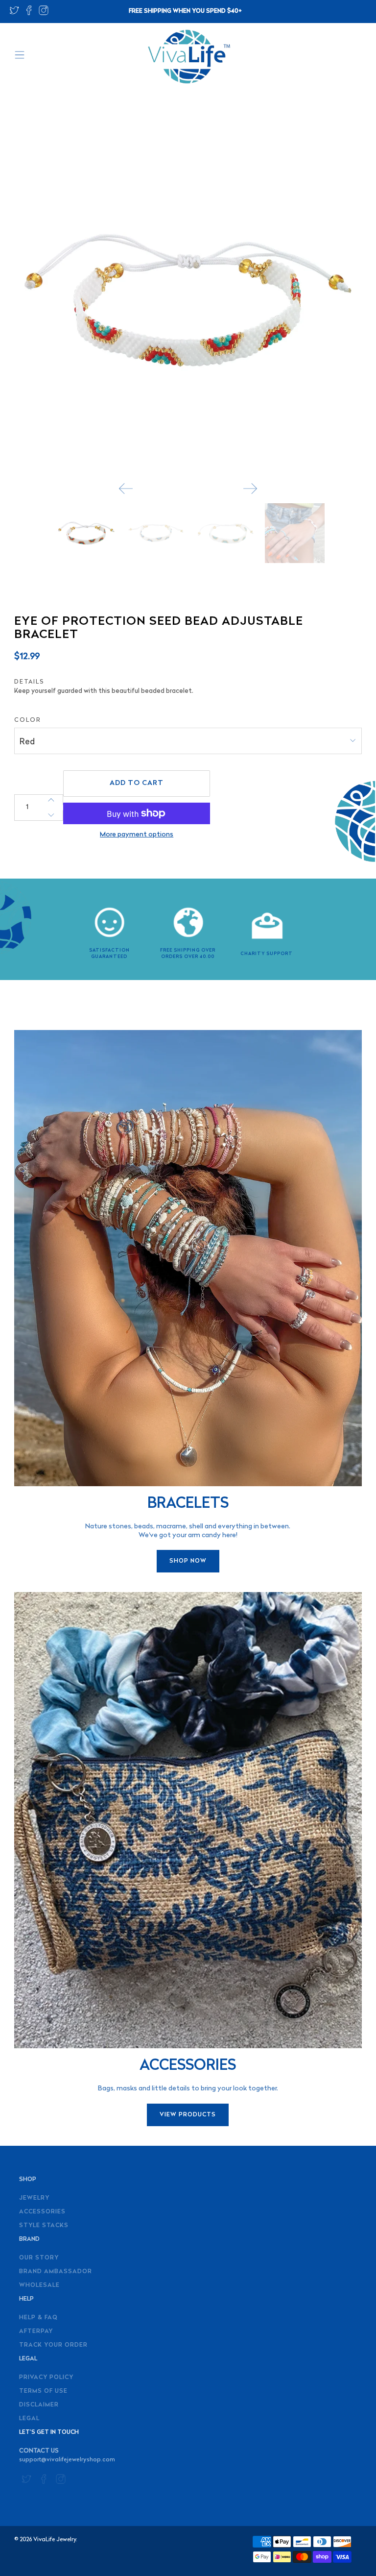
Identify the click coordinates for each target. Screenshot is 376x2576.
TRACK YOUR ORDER (53, 2345)
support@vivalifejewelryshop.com (67, 2460)
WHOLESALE (39, 2285)
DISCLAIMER (39, 2405)
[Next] (250, 489)
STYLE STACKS (44, 2226)
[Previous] (126, 489)
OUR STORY (39, 2258)
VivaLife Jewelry (55, 2540)
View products (188, 2115)
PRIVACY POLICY (46, 2378)
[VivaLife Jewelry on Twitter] (14, 13)
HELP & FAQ (38, 2318)
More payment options (137, 835)
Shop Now (188, 1561)
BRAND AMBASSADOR (56, 2272)
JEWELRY (34, 2198)
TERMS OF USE (43, 2391)
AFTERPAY (36, 2331)
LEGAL (29, 2419)
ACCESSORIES (42, 2212)
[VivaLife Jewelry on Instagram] (44, 13)
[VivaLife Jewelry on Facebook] (29, 13)
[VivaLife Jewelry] (188, 57)
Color (28, 720)
